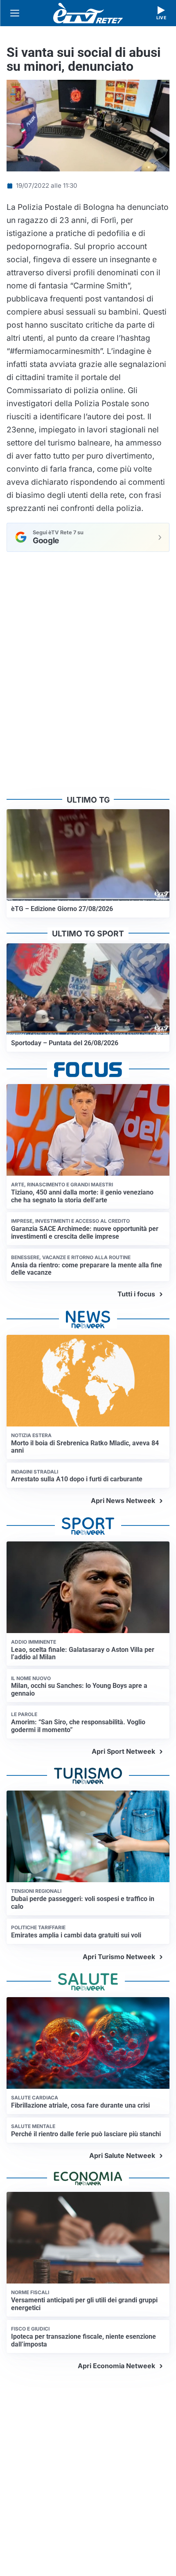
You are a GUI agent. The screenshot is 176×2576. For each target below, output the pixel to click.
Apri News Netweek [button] (123, 1501)
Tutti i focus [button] (136, 1294)
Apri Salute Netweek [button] (122, 2155)
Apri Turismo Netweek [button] (119, 1957)
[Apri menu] (15, 13)
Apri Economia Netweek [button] (116, 2366)
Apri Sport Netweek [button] (123, 1751)
